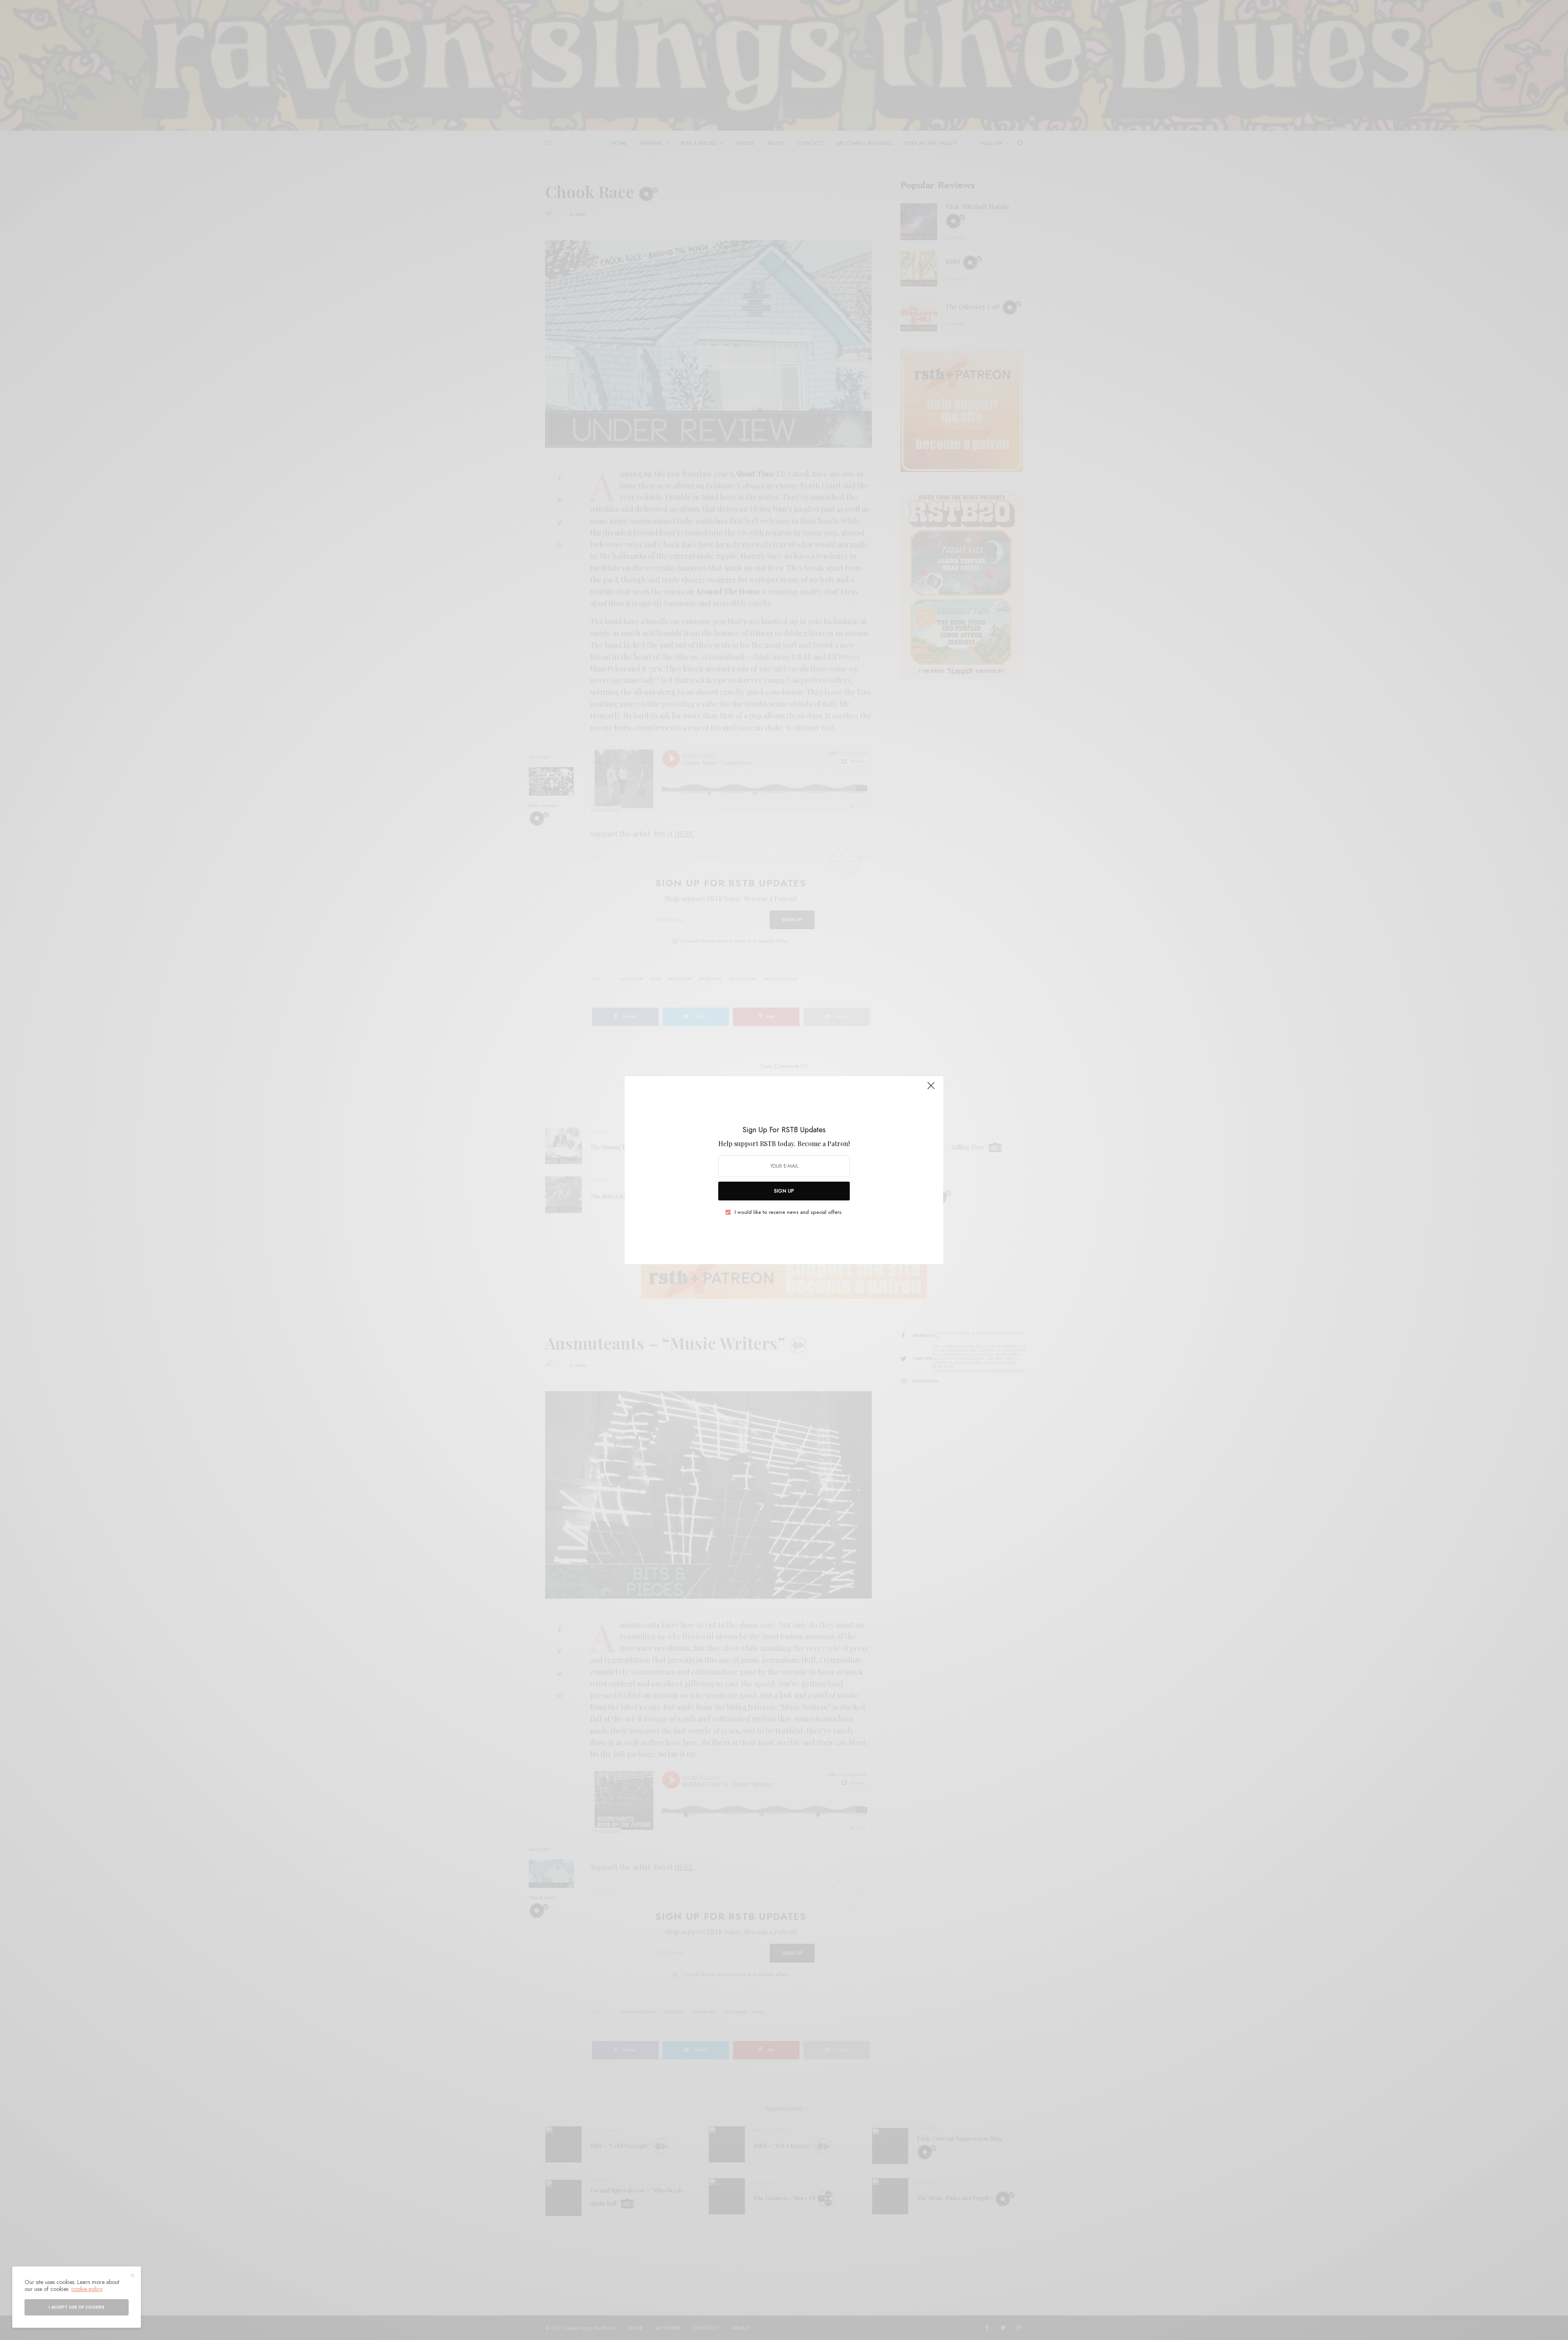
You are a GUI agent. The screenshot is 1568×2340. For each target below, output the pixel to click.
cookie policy (87, 2289)
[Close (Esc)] (931, 1089)
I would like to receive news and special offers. (789, 1212)
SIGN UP (784, 1191)
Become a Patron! (824, 1143)
